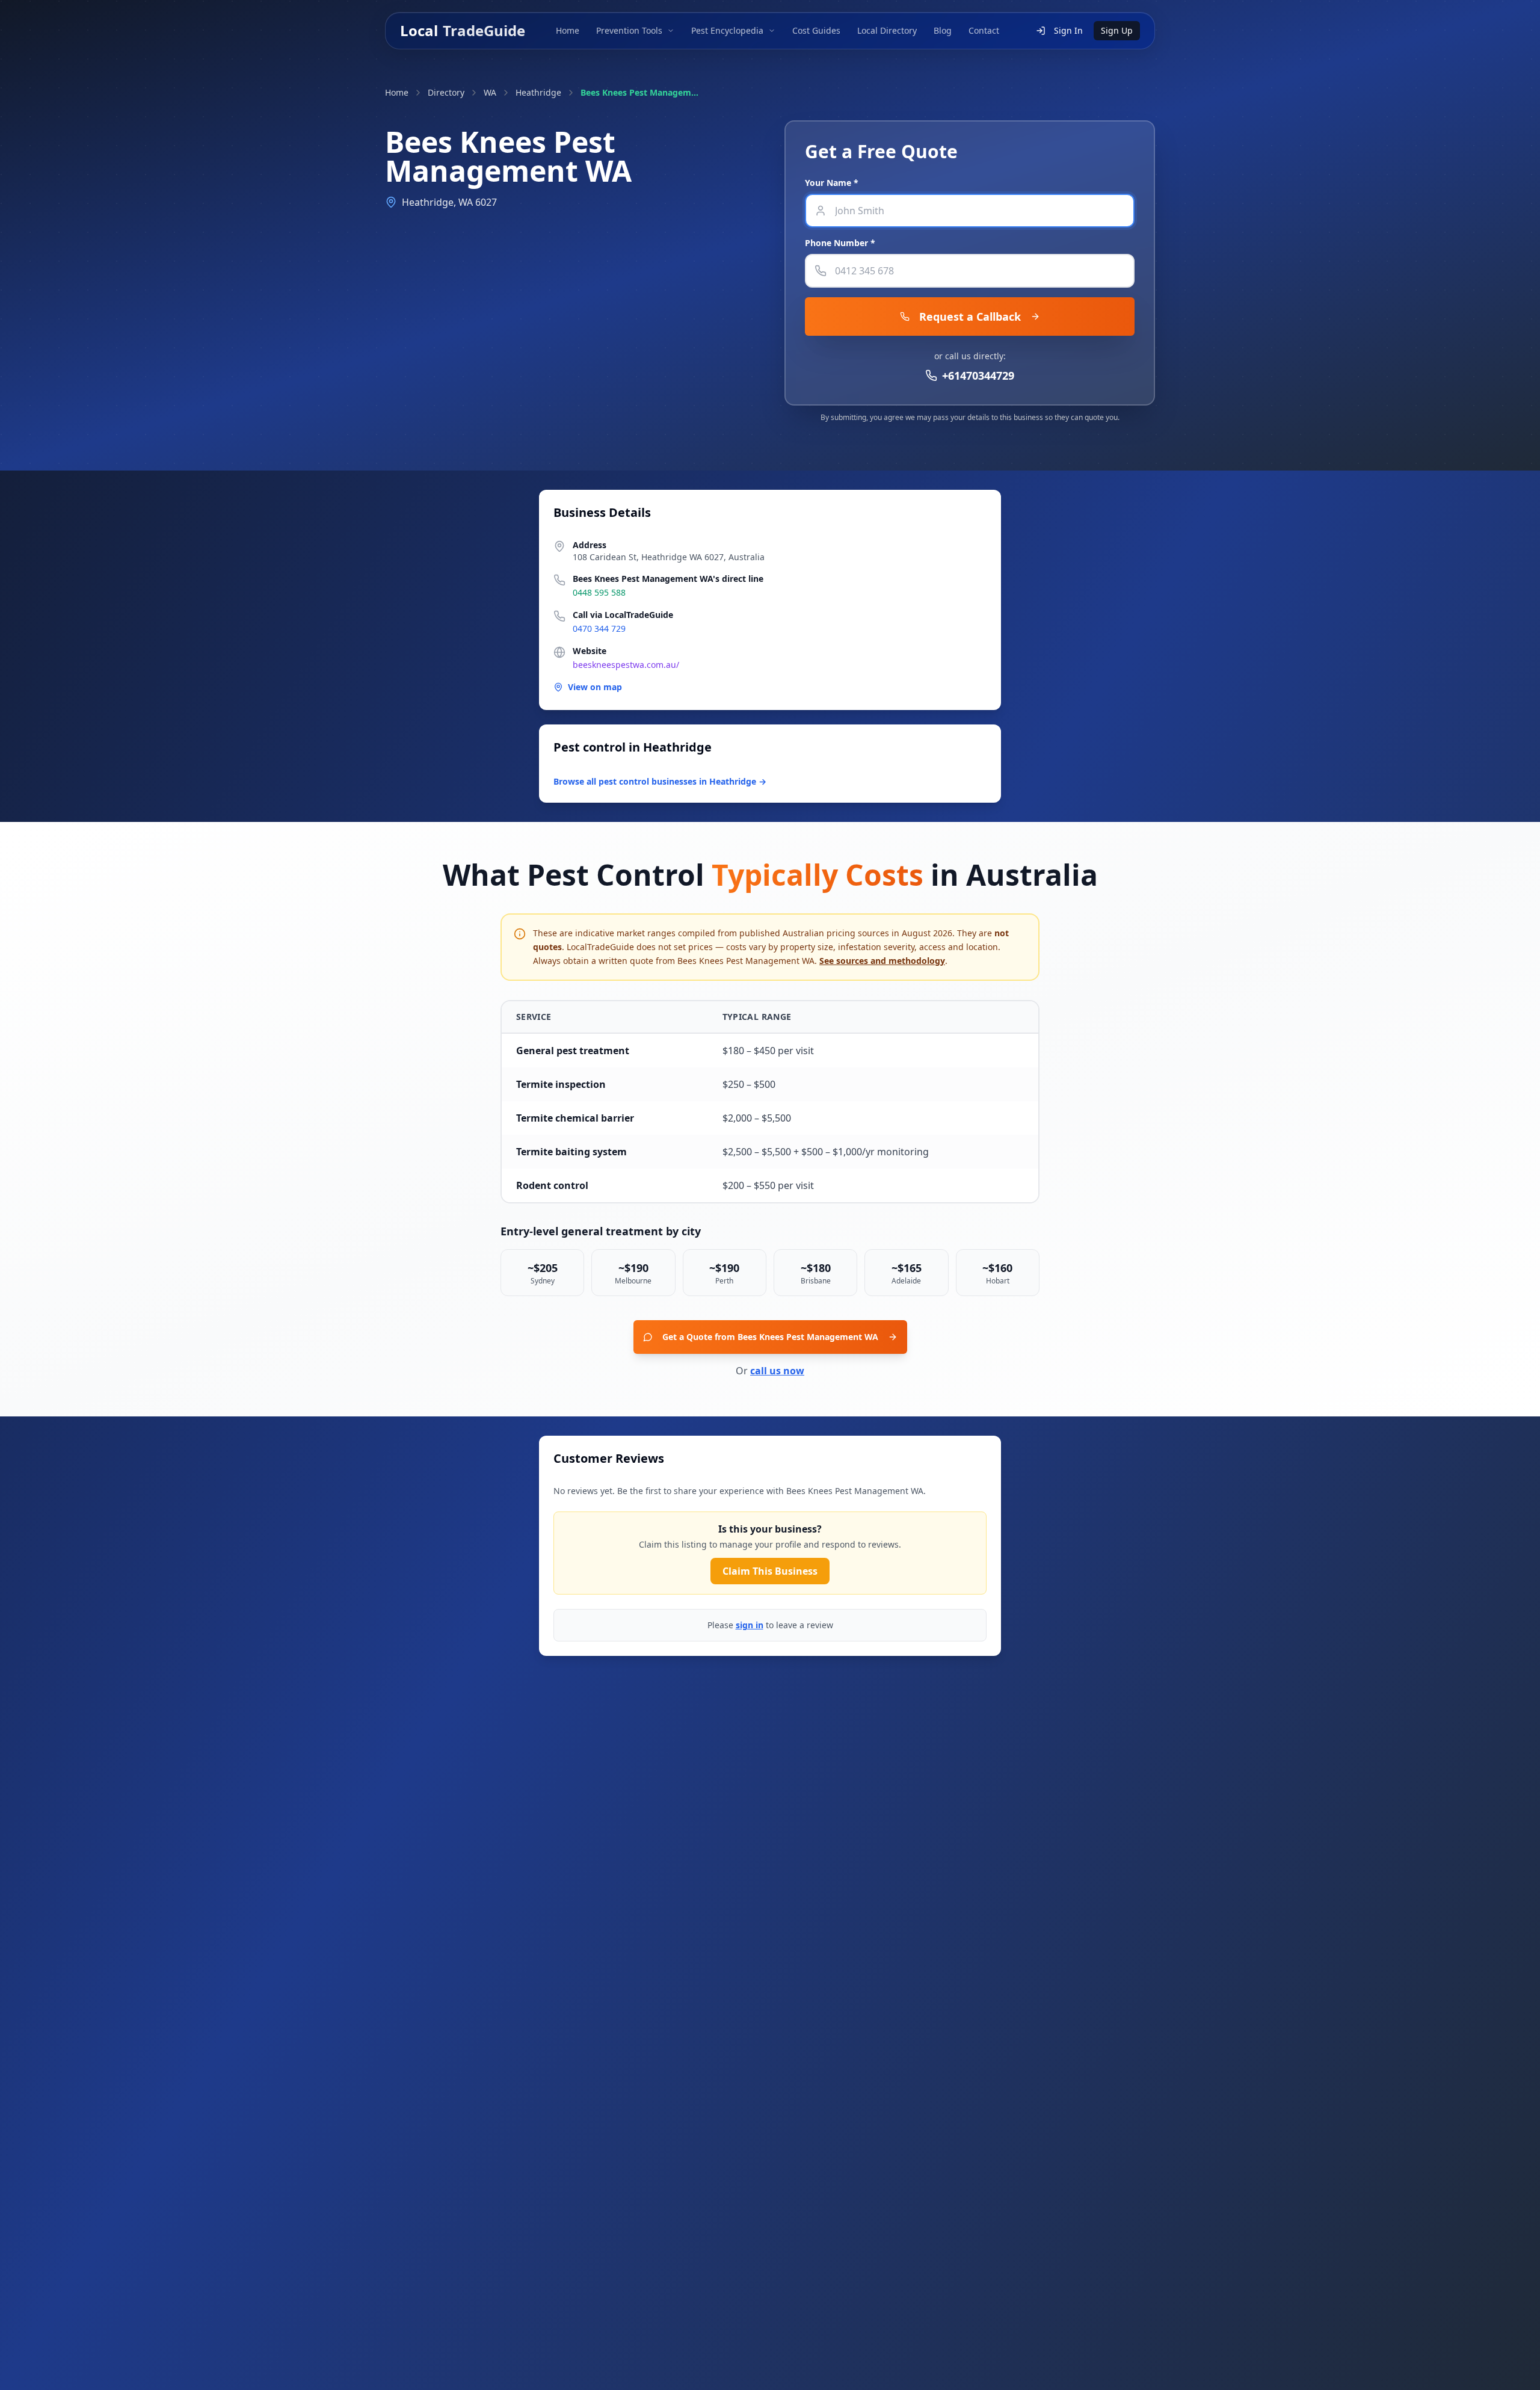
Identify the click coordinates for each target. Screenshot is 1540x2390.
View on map (595, 687)
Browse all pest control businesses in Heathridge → (660, 781)
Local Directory (887, 30)
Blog (943, 30)
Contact (984, 30)
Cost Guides (816, 30)
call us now (777, 1371)
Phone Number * (840, 243)
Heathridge (538, 92)
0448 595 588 (599, 592)
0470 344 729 (599, 628)
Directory (446, 92)
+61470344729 (978, 375)
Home (568, 30)
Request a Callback (970, 317)
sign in (750, 1625)
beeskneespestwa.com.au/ (626, 665)
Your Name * (832, 183)
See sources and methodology (882, 961)
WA (490, 92)
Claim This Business (770, 1571)
